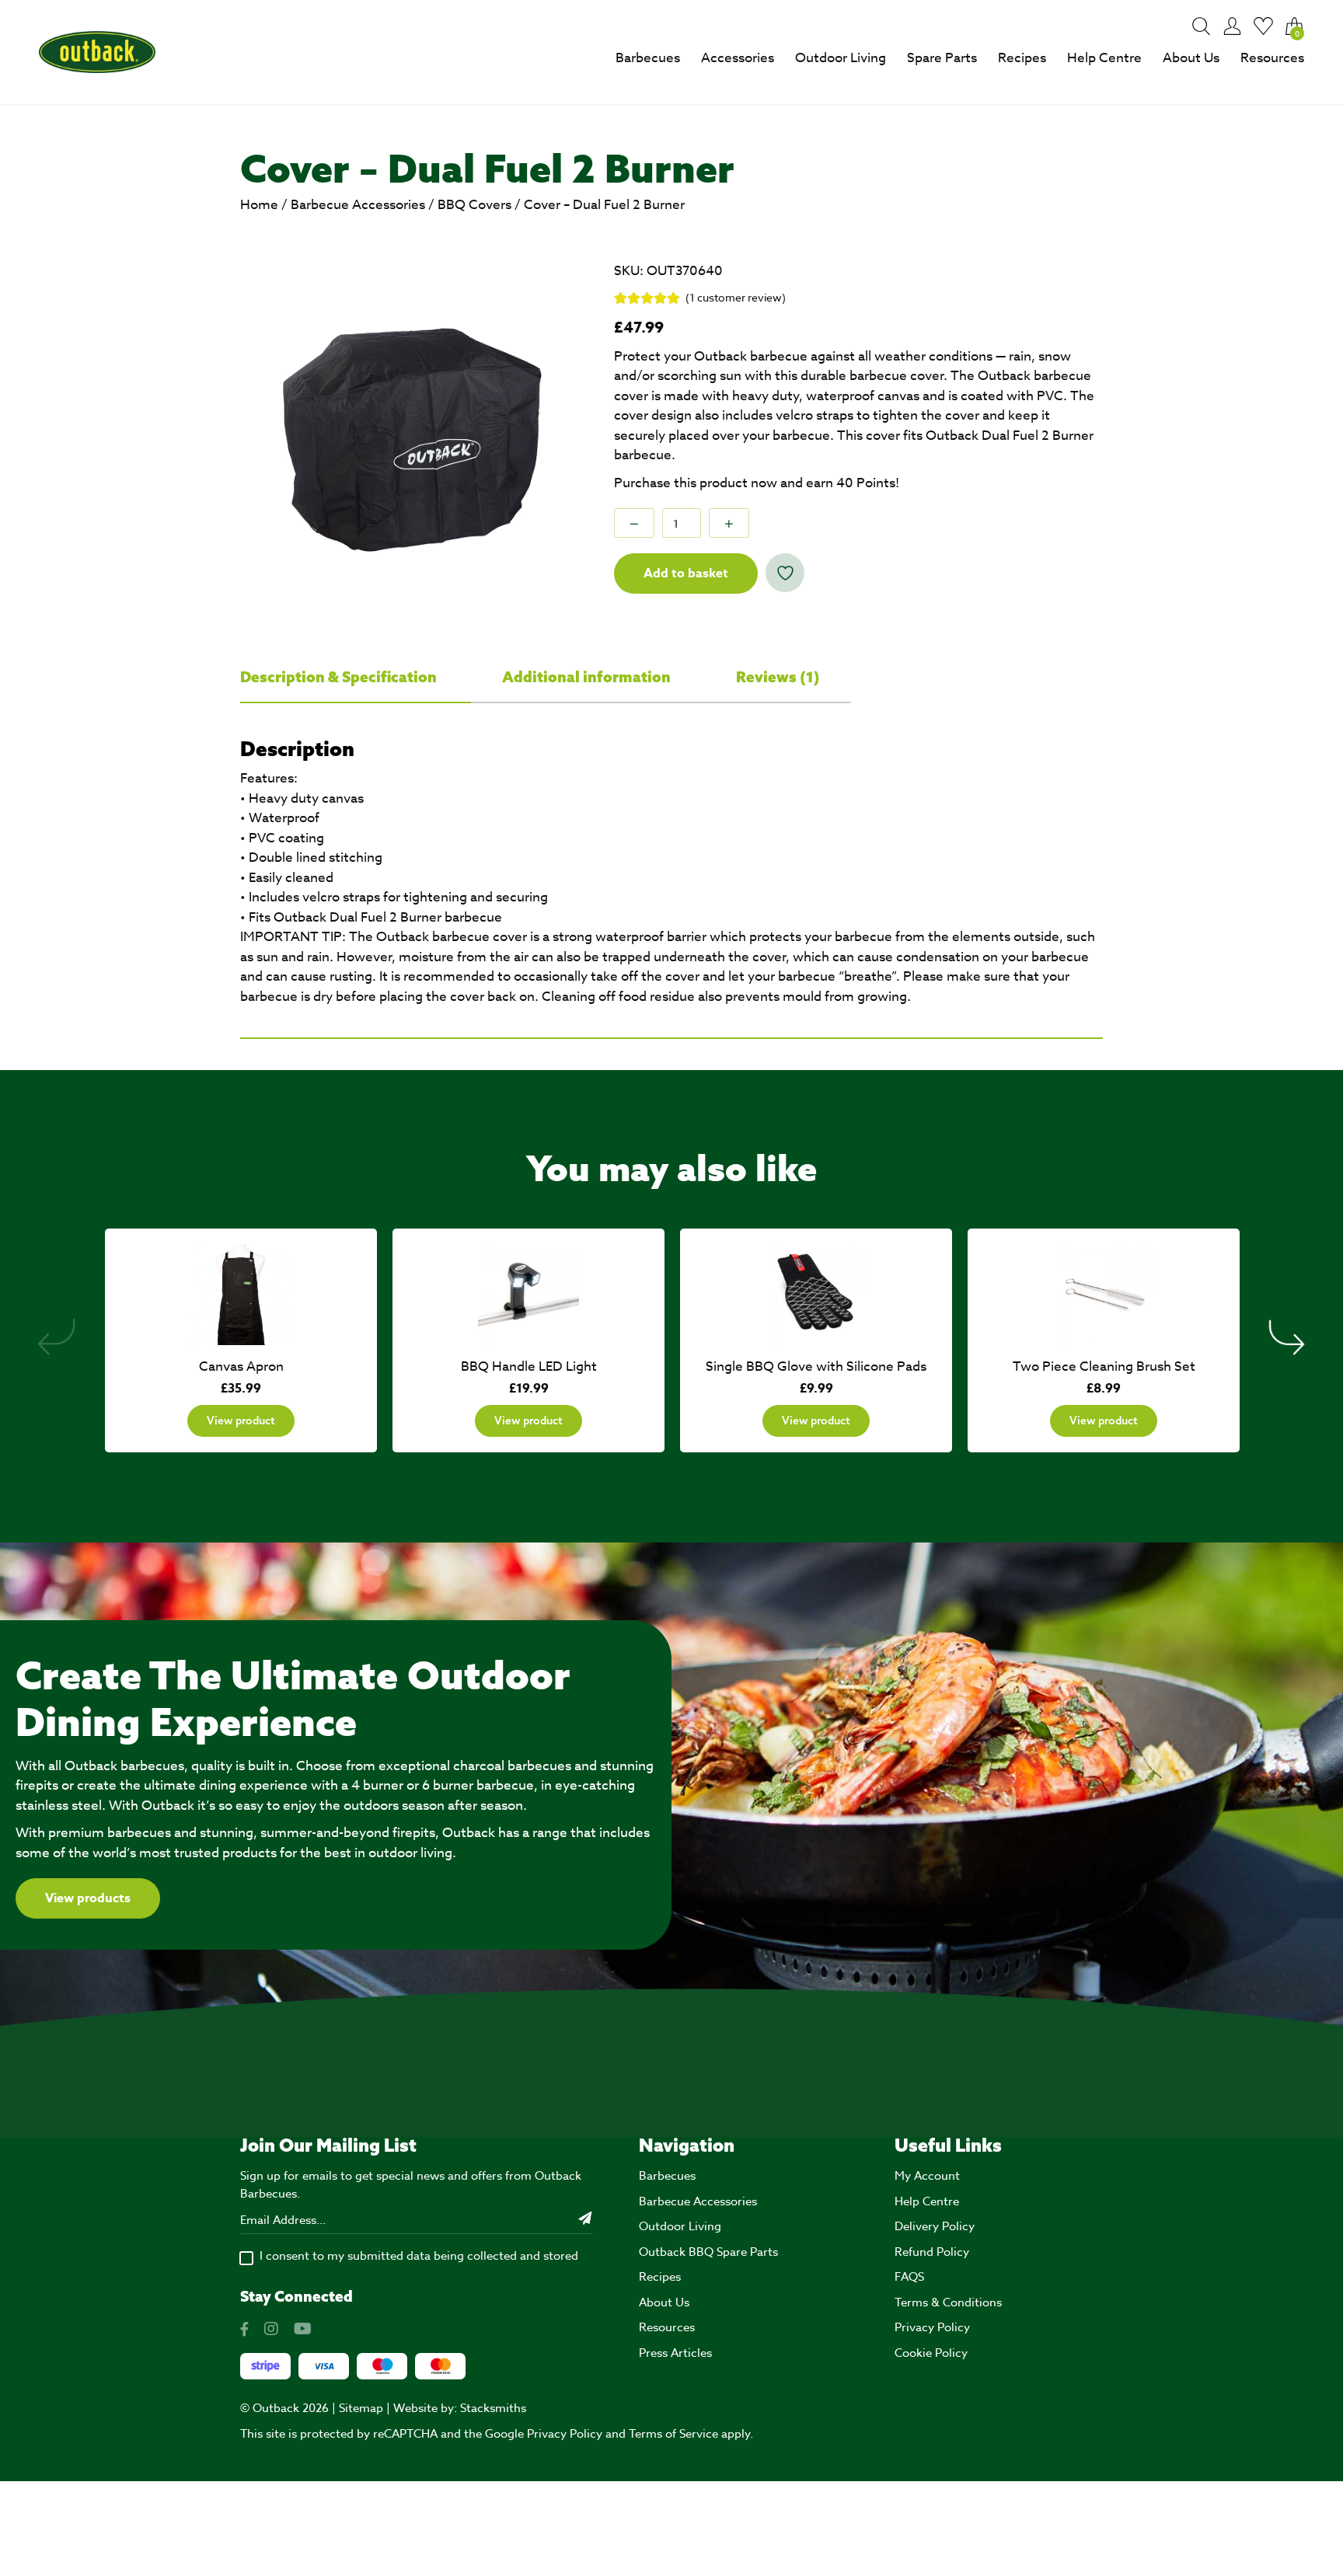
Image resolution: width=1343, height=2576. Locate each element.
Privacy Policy (932, 2327)
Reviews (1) (778, 677)
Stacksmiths (493, 2408)
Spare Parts (942, 58)
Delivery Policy (935, 2226)
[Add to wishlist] (785, 573)
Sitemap (361, 2408)
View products (88, 1898)
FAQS (909, 2277)
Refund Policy (932, 2252)
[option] (413, 434)
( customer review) (736, 297)
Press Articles (675, 2353)
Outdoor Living (841, 58)
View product (241, 1420)
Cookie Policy (931, 2353)
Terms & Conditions (948, 2302)
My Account (927, 2176)
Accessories (738, 58)
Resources (1272, 58)
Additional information (588, 677)
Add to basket (686, 573)
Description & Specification (340, 677)
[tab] (356, 678)
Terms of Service (673, 2434)
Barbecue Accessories (358, 205)
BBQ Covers (474, 205)
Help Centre (1104, 58)
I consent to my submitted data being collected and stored (419, 2256)
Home (259, 205)
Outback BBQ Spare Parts (708, 2252)
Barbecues (648, 58)
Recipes (1022, 58)
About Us (1191, 58)
